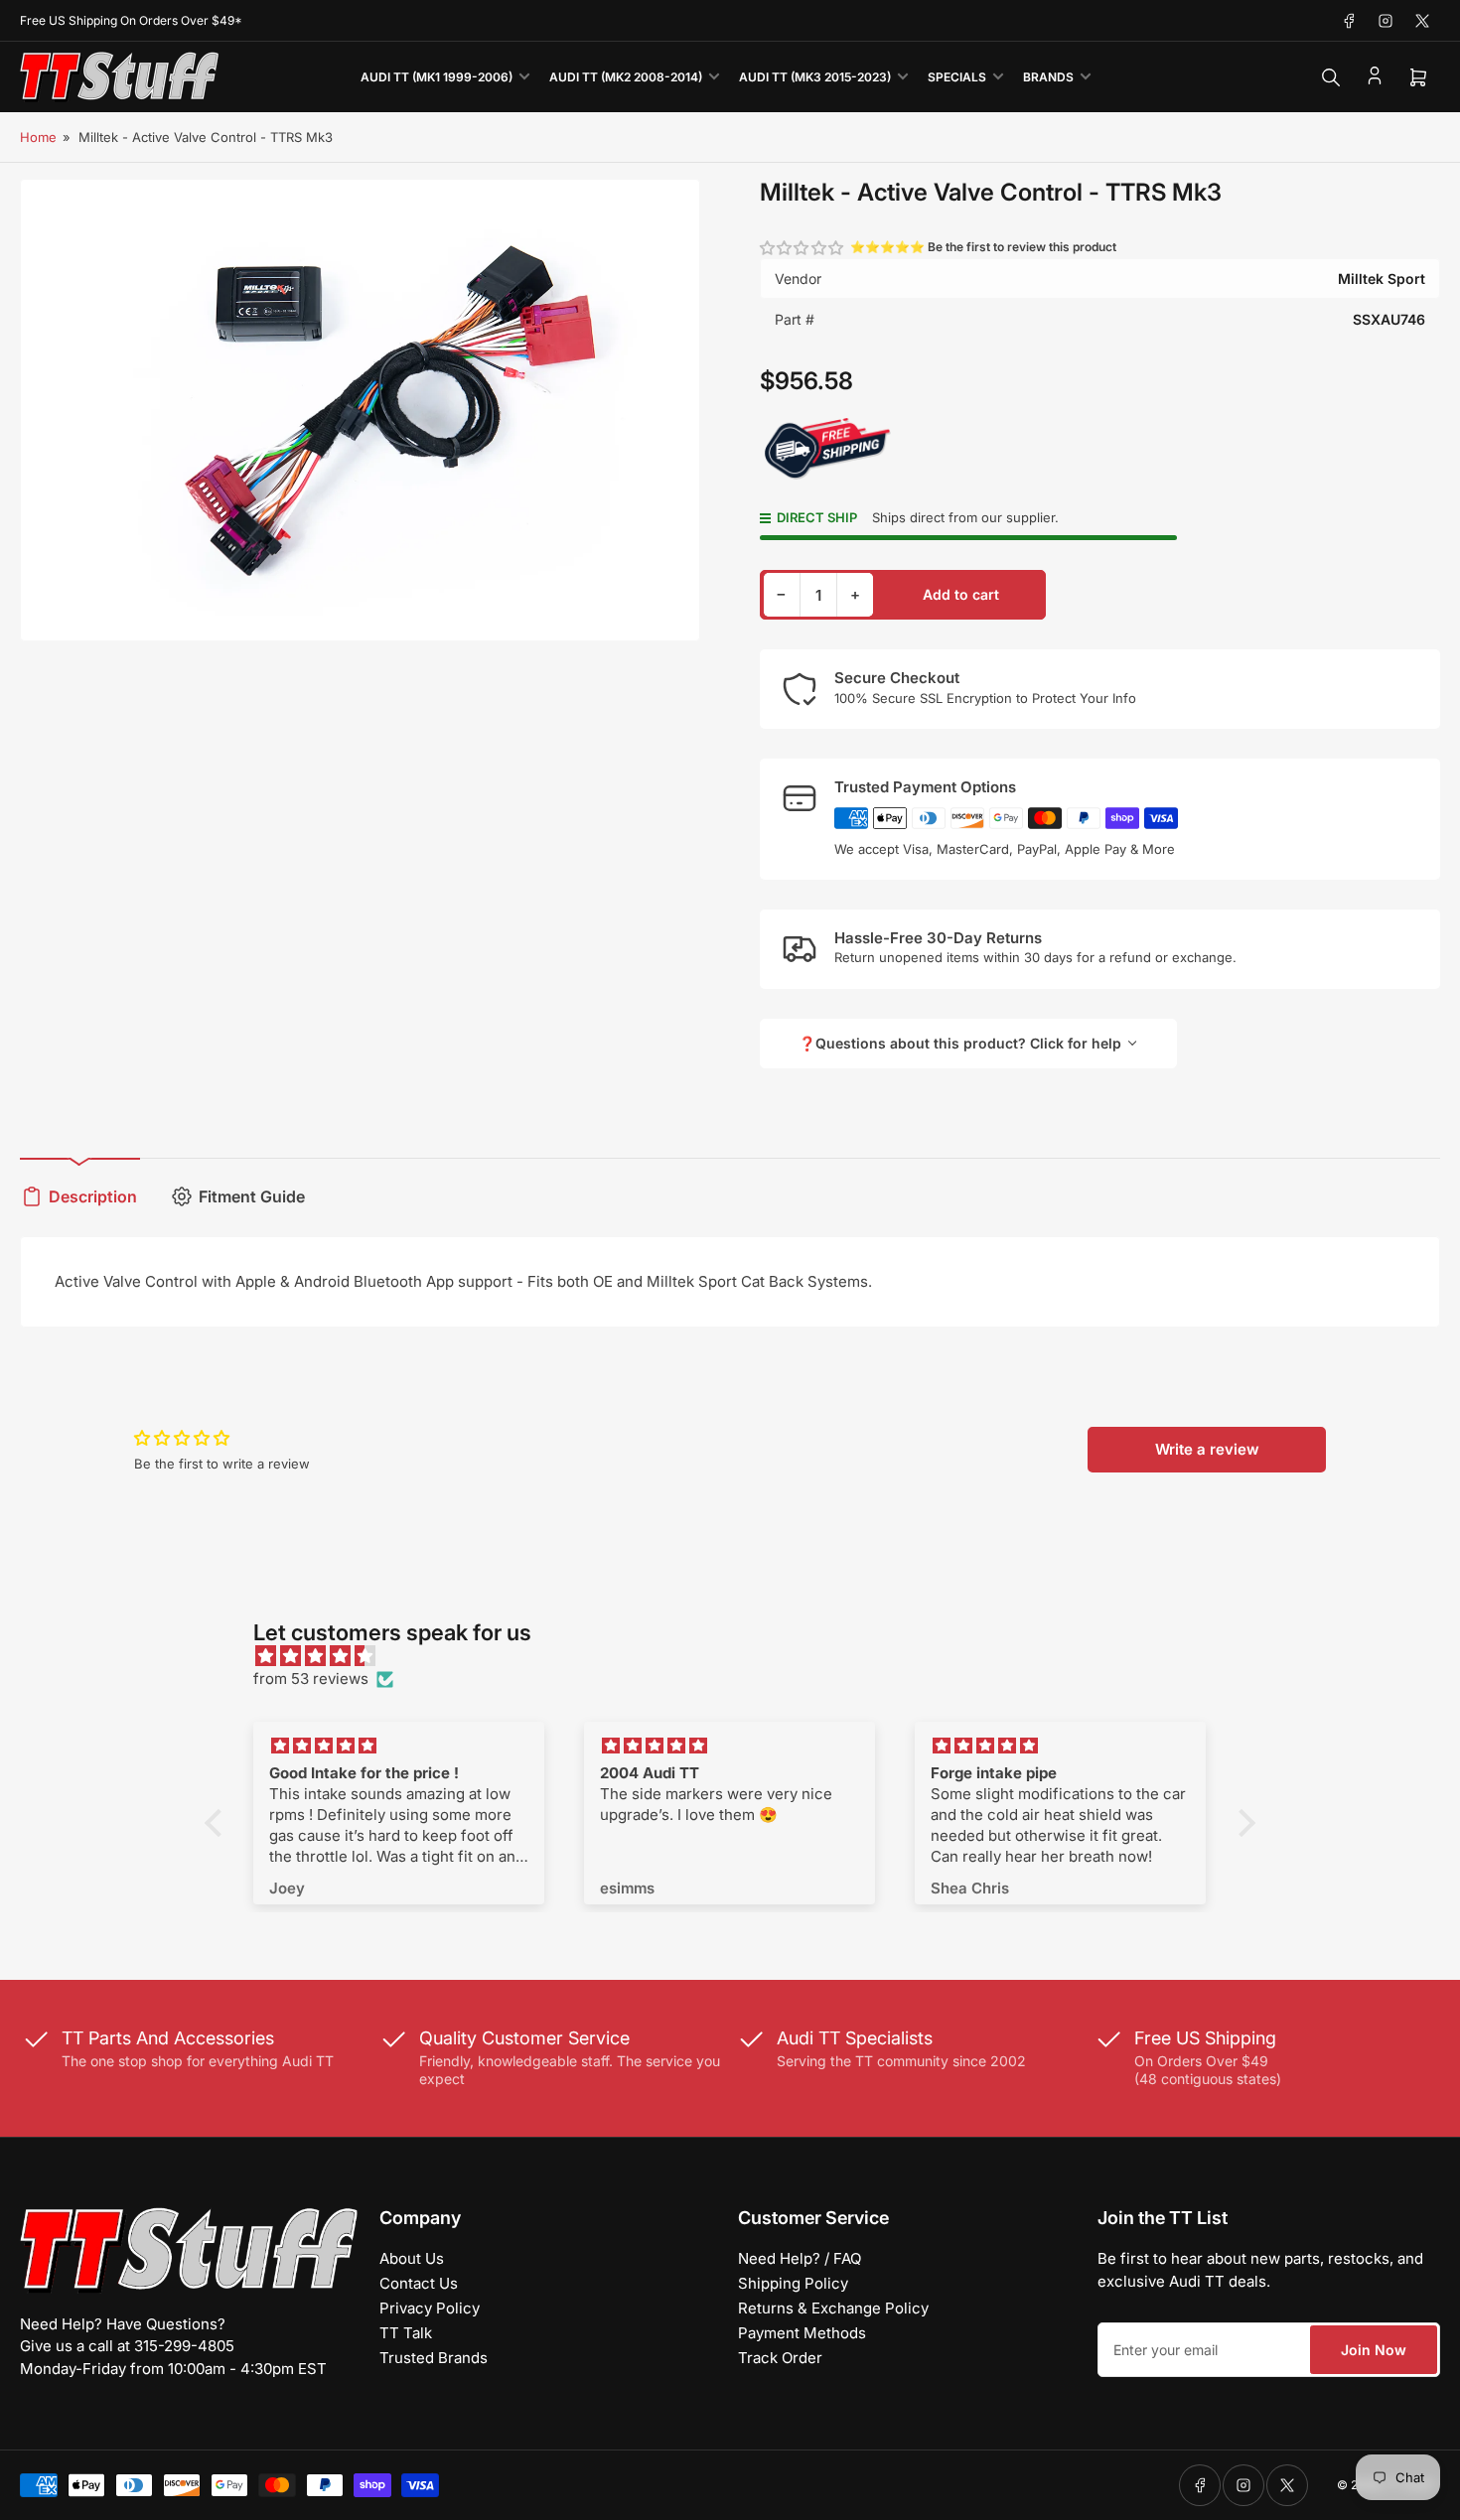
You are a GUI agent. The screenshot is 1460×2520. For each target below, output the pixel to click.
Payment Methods (802, 2333)
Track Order (780, 2358)
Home (38, 137)
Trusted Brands (434, 2358)
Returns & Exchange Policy (833, 2308)
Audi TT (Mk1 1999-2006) (437, 77)
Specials (957, 77)
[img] (740, 1657)
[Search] (1331, 77)
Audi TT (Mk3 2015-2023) (815, 77)
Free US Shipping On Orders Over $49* (131, 20)
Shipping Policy (793, 2283)
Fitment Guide (252, 1196)
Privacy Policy (430, 2308)
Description (93, 1196)
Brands (1048, 77)
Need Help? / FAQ (800, 2258)
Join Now (1374, 2350)
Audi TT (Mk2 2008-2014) (626, 77)
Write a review (1207, 1449)
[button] (803, 248)
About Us (412, 2258)
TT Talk (406, 2333)
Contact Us (419, 2283)
